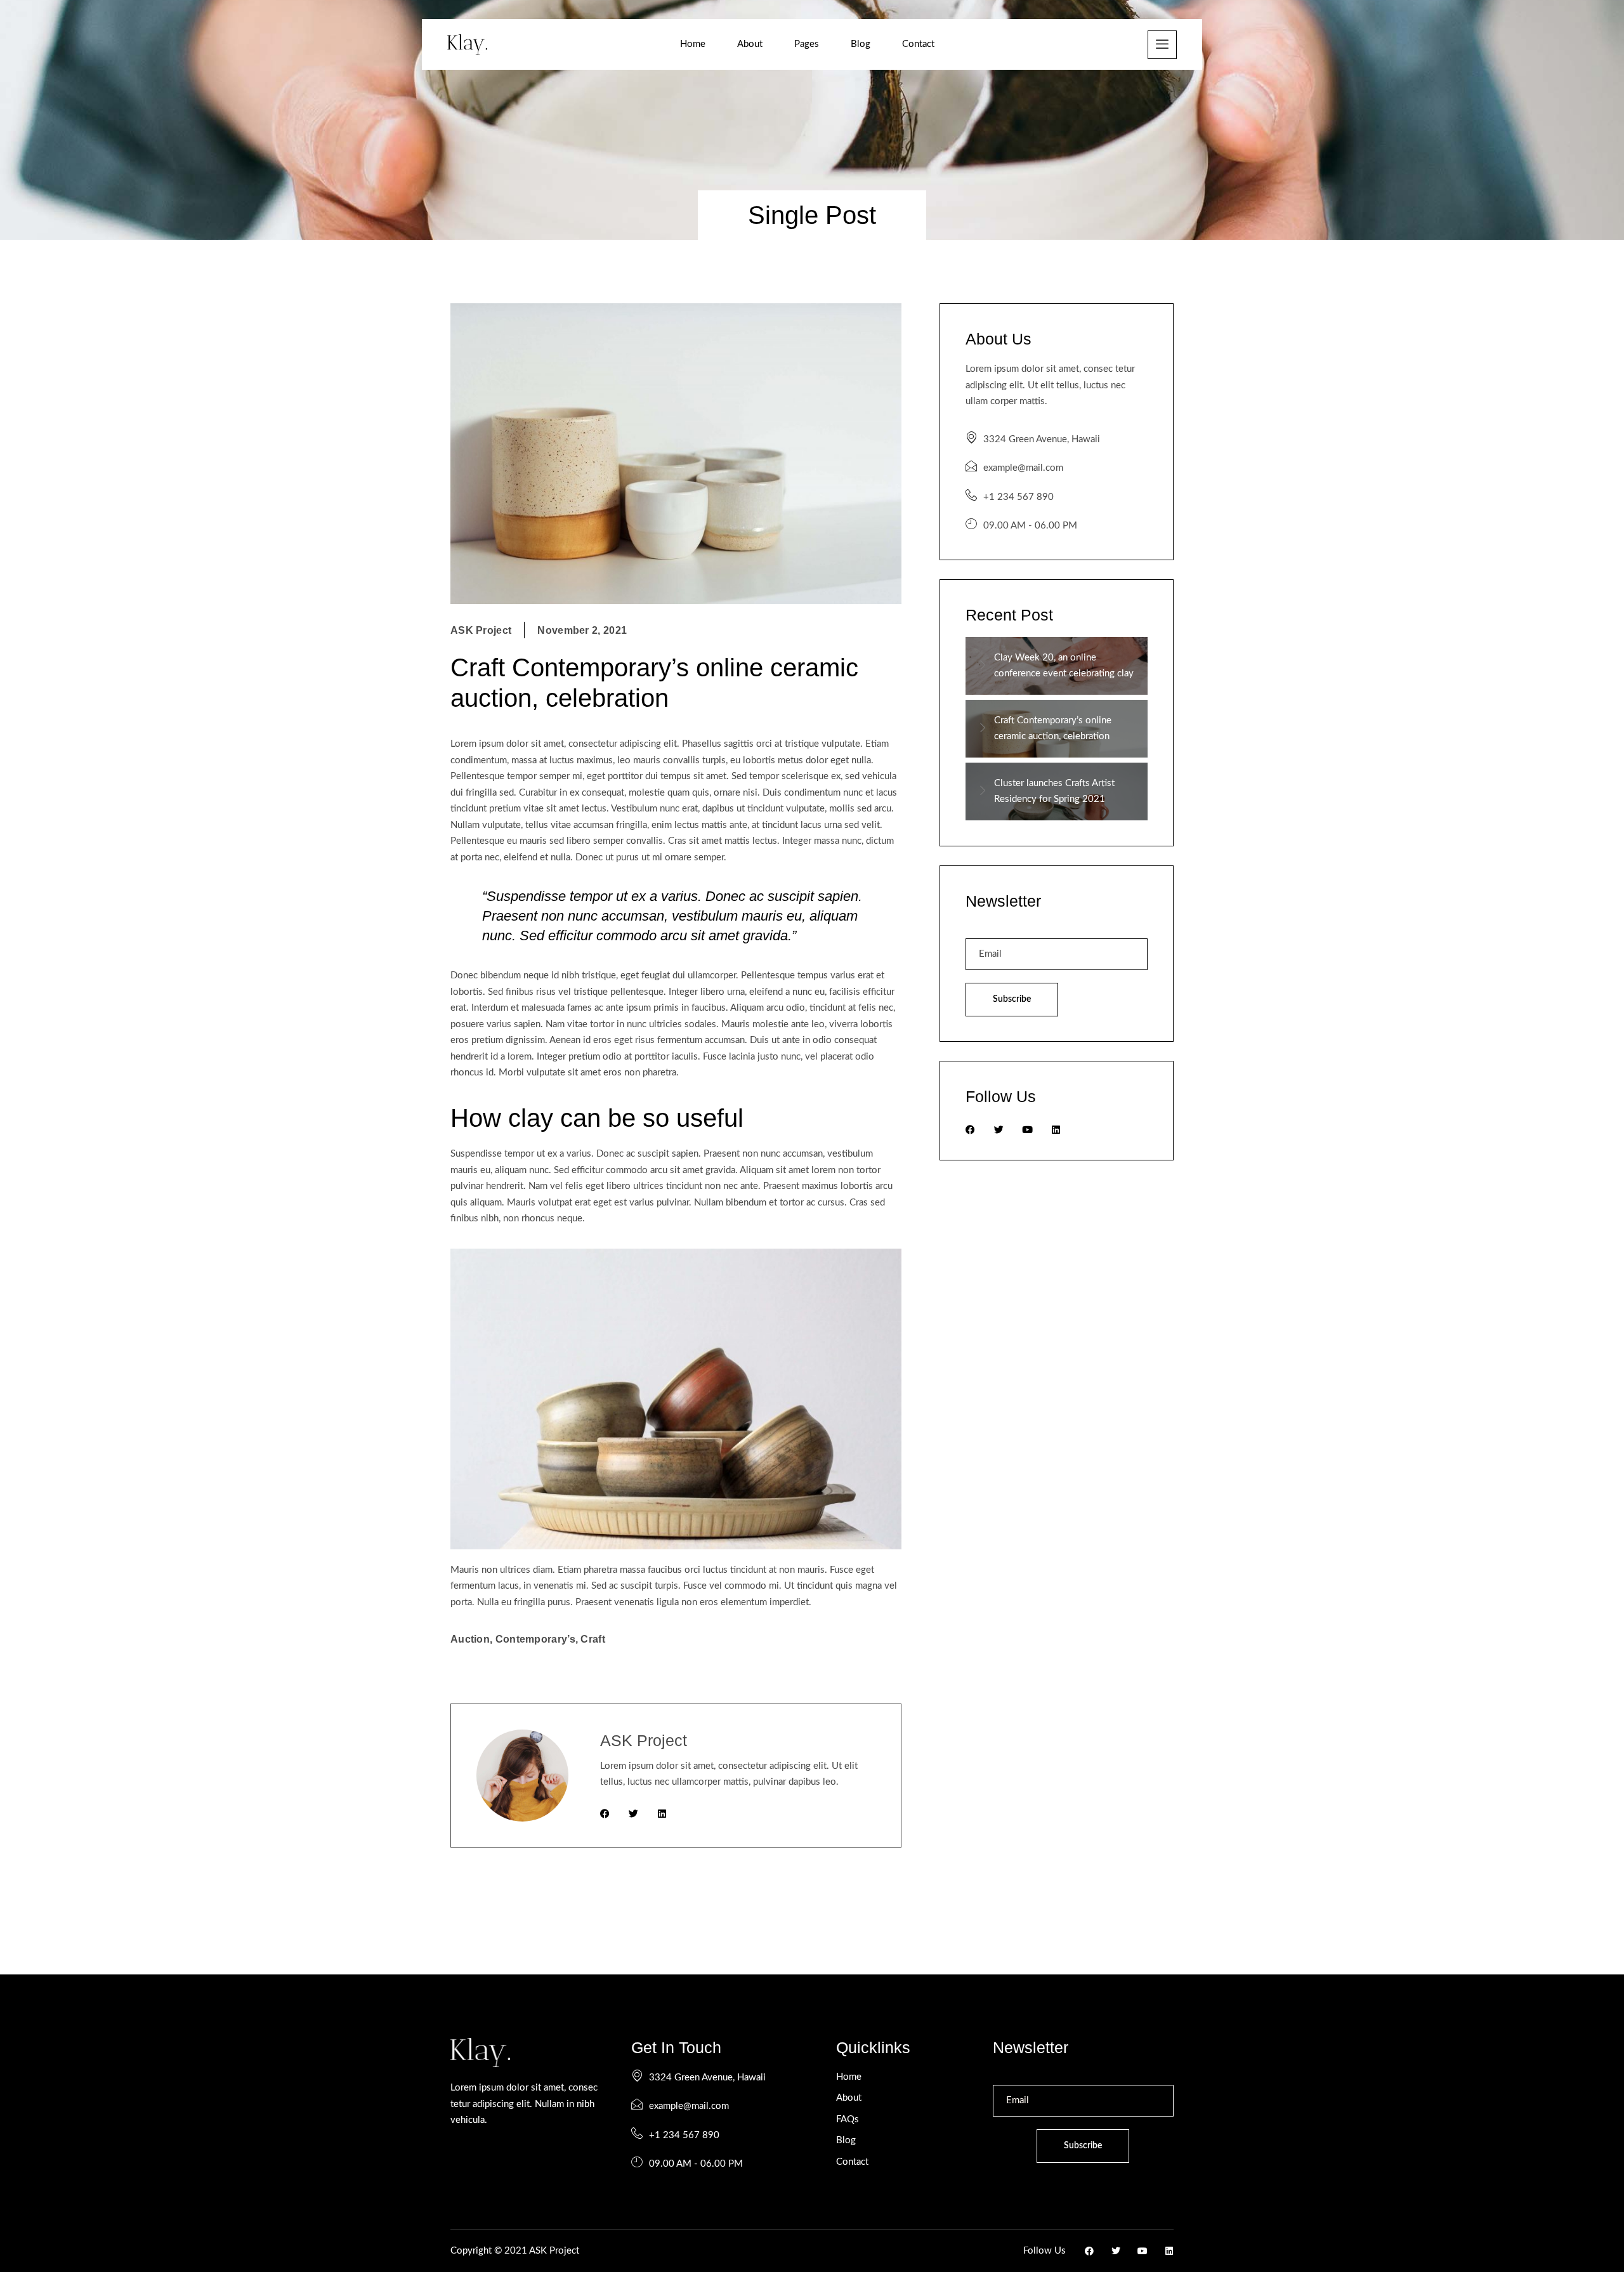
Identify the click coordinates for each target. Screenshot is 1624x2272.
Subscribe (1012, 999)
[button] (1162, 45)
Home (693, 44)
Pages (807, 44)
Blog (861, 44)
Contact (918, 44)
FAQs (848, 2119)
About (750, 44)
